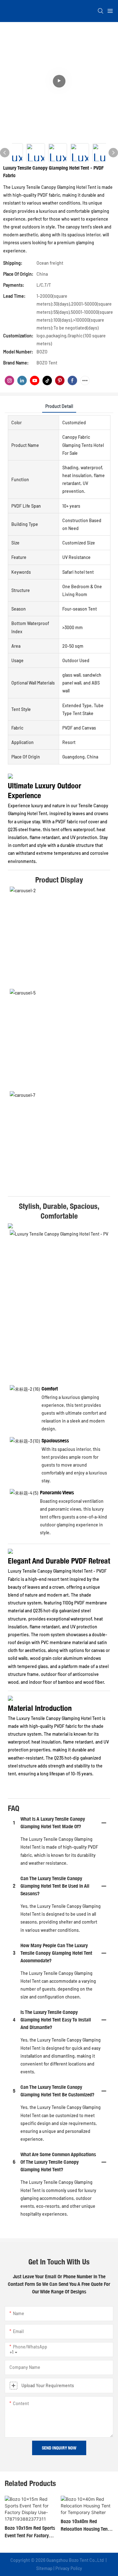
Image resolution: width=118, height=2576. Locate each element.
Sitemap (44, 2568)
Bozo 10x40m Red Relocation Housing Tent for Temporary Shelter (85, 2526)
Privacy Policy (69, 2568)
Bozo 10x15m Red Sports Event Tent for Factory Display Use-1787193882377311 (30, 2532)
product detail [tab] (59, 406)
